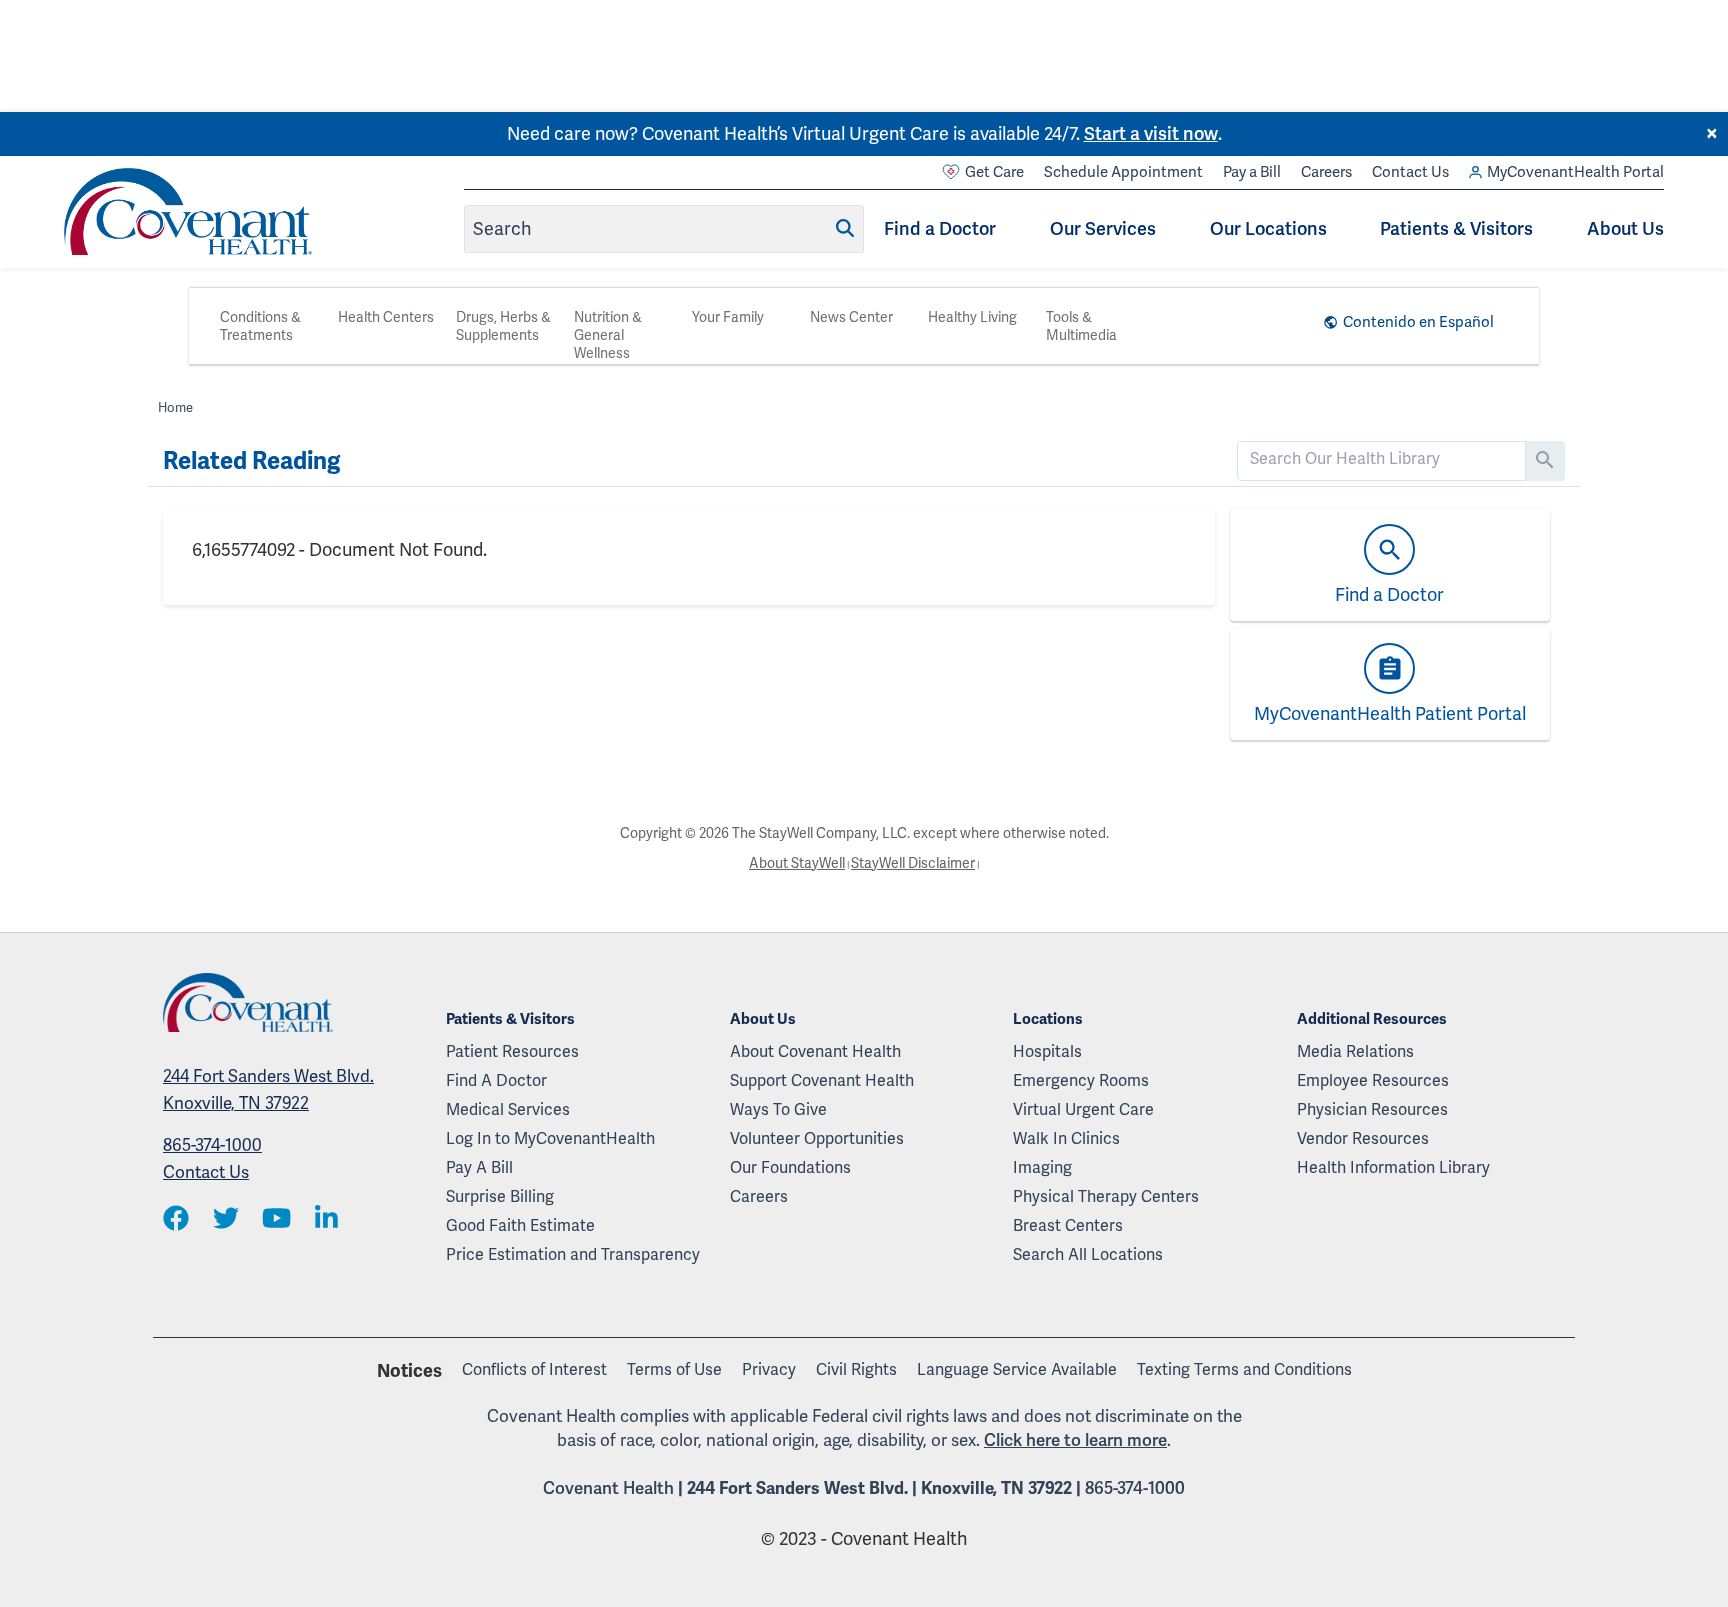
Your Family (728, 317)
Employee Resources (1373, 1080)
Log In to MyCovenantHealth (550, 1138)
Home (175, 407)
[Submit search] (845, 228)
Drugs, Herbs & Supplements (503, 326)
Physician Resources (1372, 1109)
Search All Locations (1088, 1254)
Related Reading (251, 461)
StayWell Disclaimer (913, 863)
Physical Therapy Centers (1106, 1196)
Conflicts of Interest (534, 1369)
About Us (1625, 228)
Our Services (1103, 228)
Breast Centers (1068, 1225)
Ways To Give (778, 1109)
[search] (1381, 459)
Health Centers (386, 317)
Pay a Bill (1252, 172)
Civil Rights (856, 1369)
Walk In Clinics (1066, 1138)
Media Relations (1355, 1051)
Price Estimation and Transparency (573, 1254)
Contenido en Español (1418, 322)
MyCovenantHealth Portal (1575, 172)
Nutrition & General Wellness (608, 335)
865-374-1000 (212, 1145)
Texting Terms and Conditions (1244, 1369)
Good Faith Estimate (520, 1225)
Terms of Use (674, 1369)
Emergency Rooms (1081, 1080)
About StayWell (797, 863)
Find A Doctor (496, 1080)
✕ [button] (1712, 134)
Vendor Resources (1363, 1138)
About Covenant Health (815, 1051)
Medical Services (508, 1109)
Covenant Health (608, 1488)
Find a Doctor (940, 228)
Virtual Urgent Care (1083, 1109)
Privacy (769, 1369)
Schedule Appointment (1123, 172)
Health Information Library (1393, 1167)
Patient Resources (512, 1051)
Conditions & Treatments (260, 326)
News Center (851, 317)
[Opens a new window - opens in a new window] (176, 1219)
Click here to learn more (1075, 1440)
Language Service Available (1017, 1369)
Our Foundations (790, 1167)
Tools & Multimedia (1081, 326)
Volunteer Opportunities (817, 1138)
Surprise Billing (500, 1196)
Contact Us (1410, 172)
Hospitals (1047, 1051)
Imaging (1042, 1167)
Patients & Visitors (1456, 228)
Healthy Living (972, 317)
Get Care (994, 172)
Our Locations (1268, 228)
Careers (1326, 172)
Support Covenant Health (822, 1080)
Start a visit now (1151, 133)
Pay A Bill (479, 1167)
